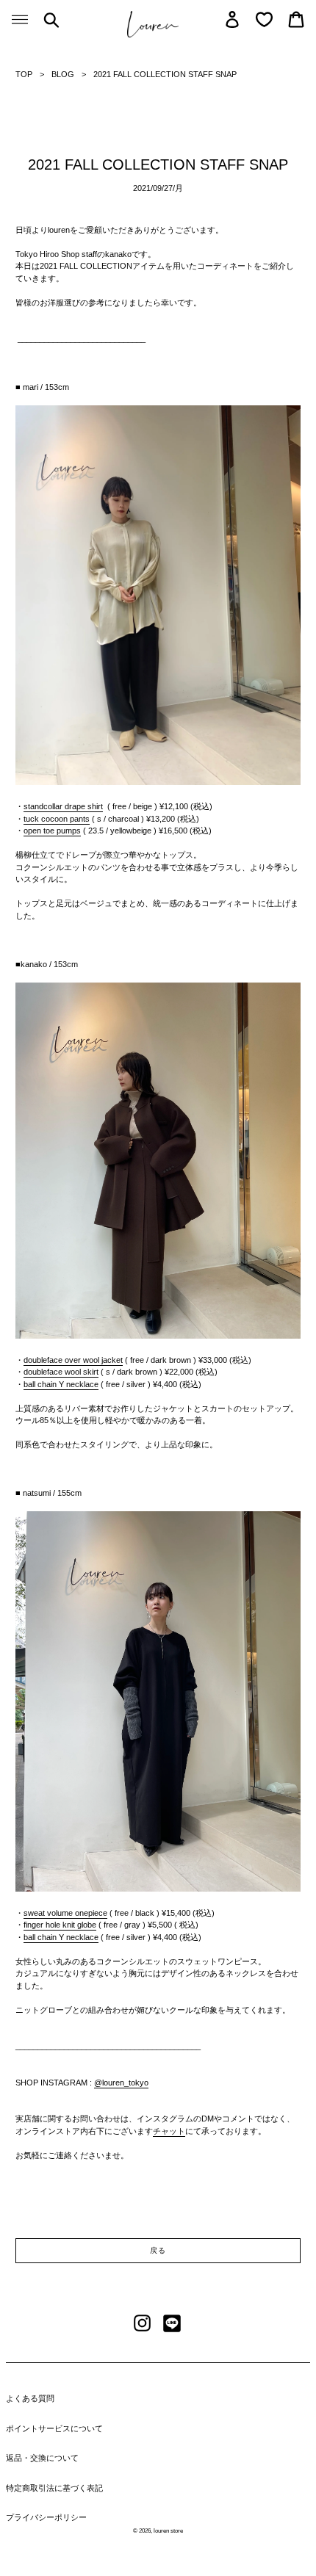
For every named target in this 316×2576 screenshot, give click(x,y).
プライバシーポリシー (46, 2517)
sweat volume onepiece (65, 1913)
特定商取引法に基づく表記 (54, 2488)
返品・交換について (42, 2458)
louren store (168, 2531)
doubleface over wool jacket (73, 1360)
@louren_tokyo (121, 2083)
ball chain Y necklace (61, 1384)
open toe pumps (52, 831)
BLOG (63, 74)
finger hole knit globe (60, 1925)
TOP (24, 74)
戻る (158, 2250)
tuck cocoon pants (57, 819)
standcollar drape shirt (63, 806)
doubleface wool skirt (61, 1372)
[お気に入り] (264, 19)
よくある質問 (30, 2398)
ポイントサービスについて (54, 2428)
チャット (169, 2131)
